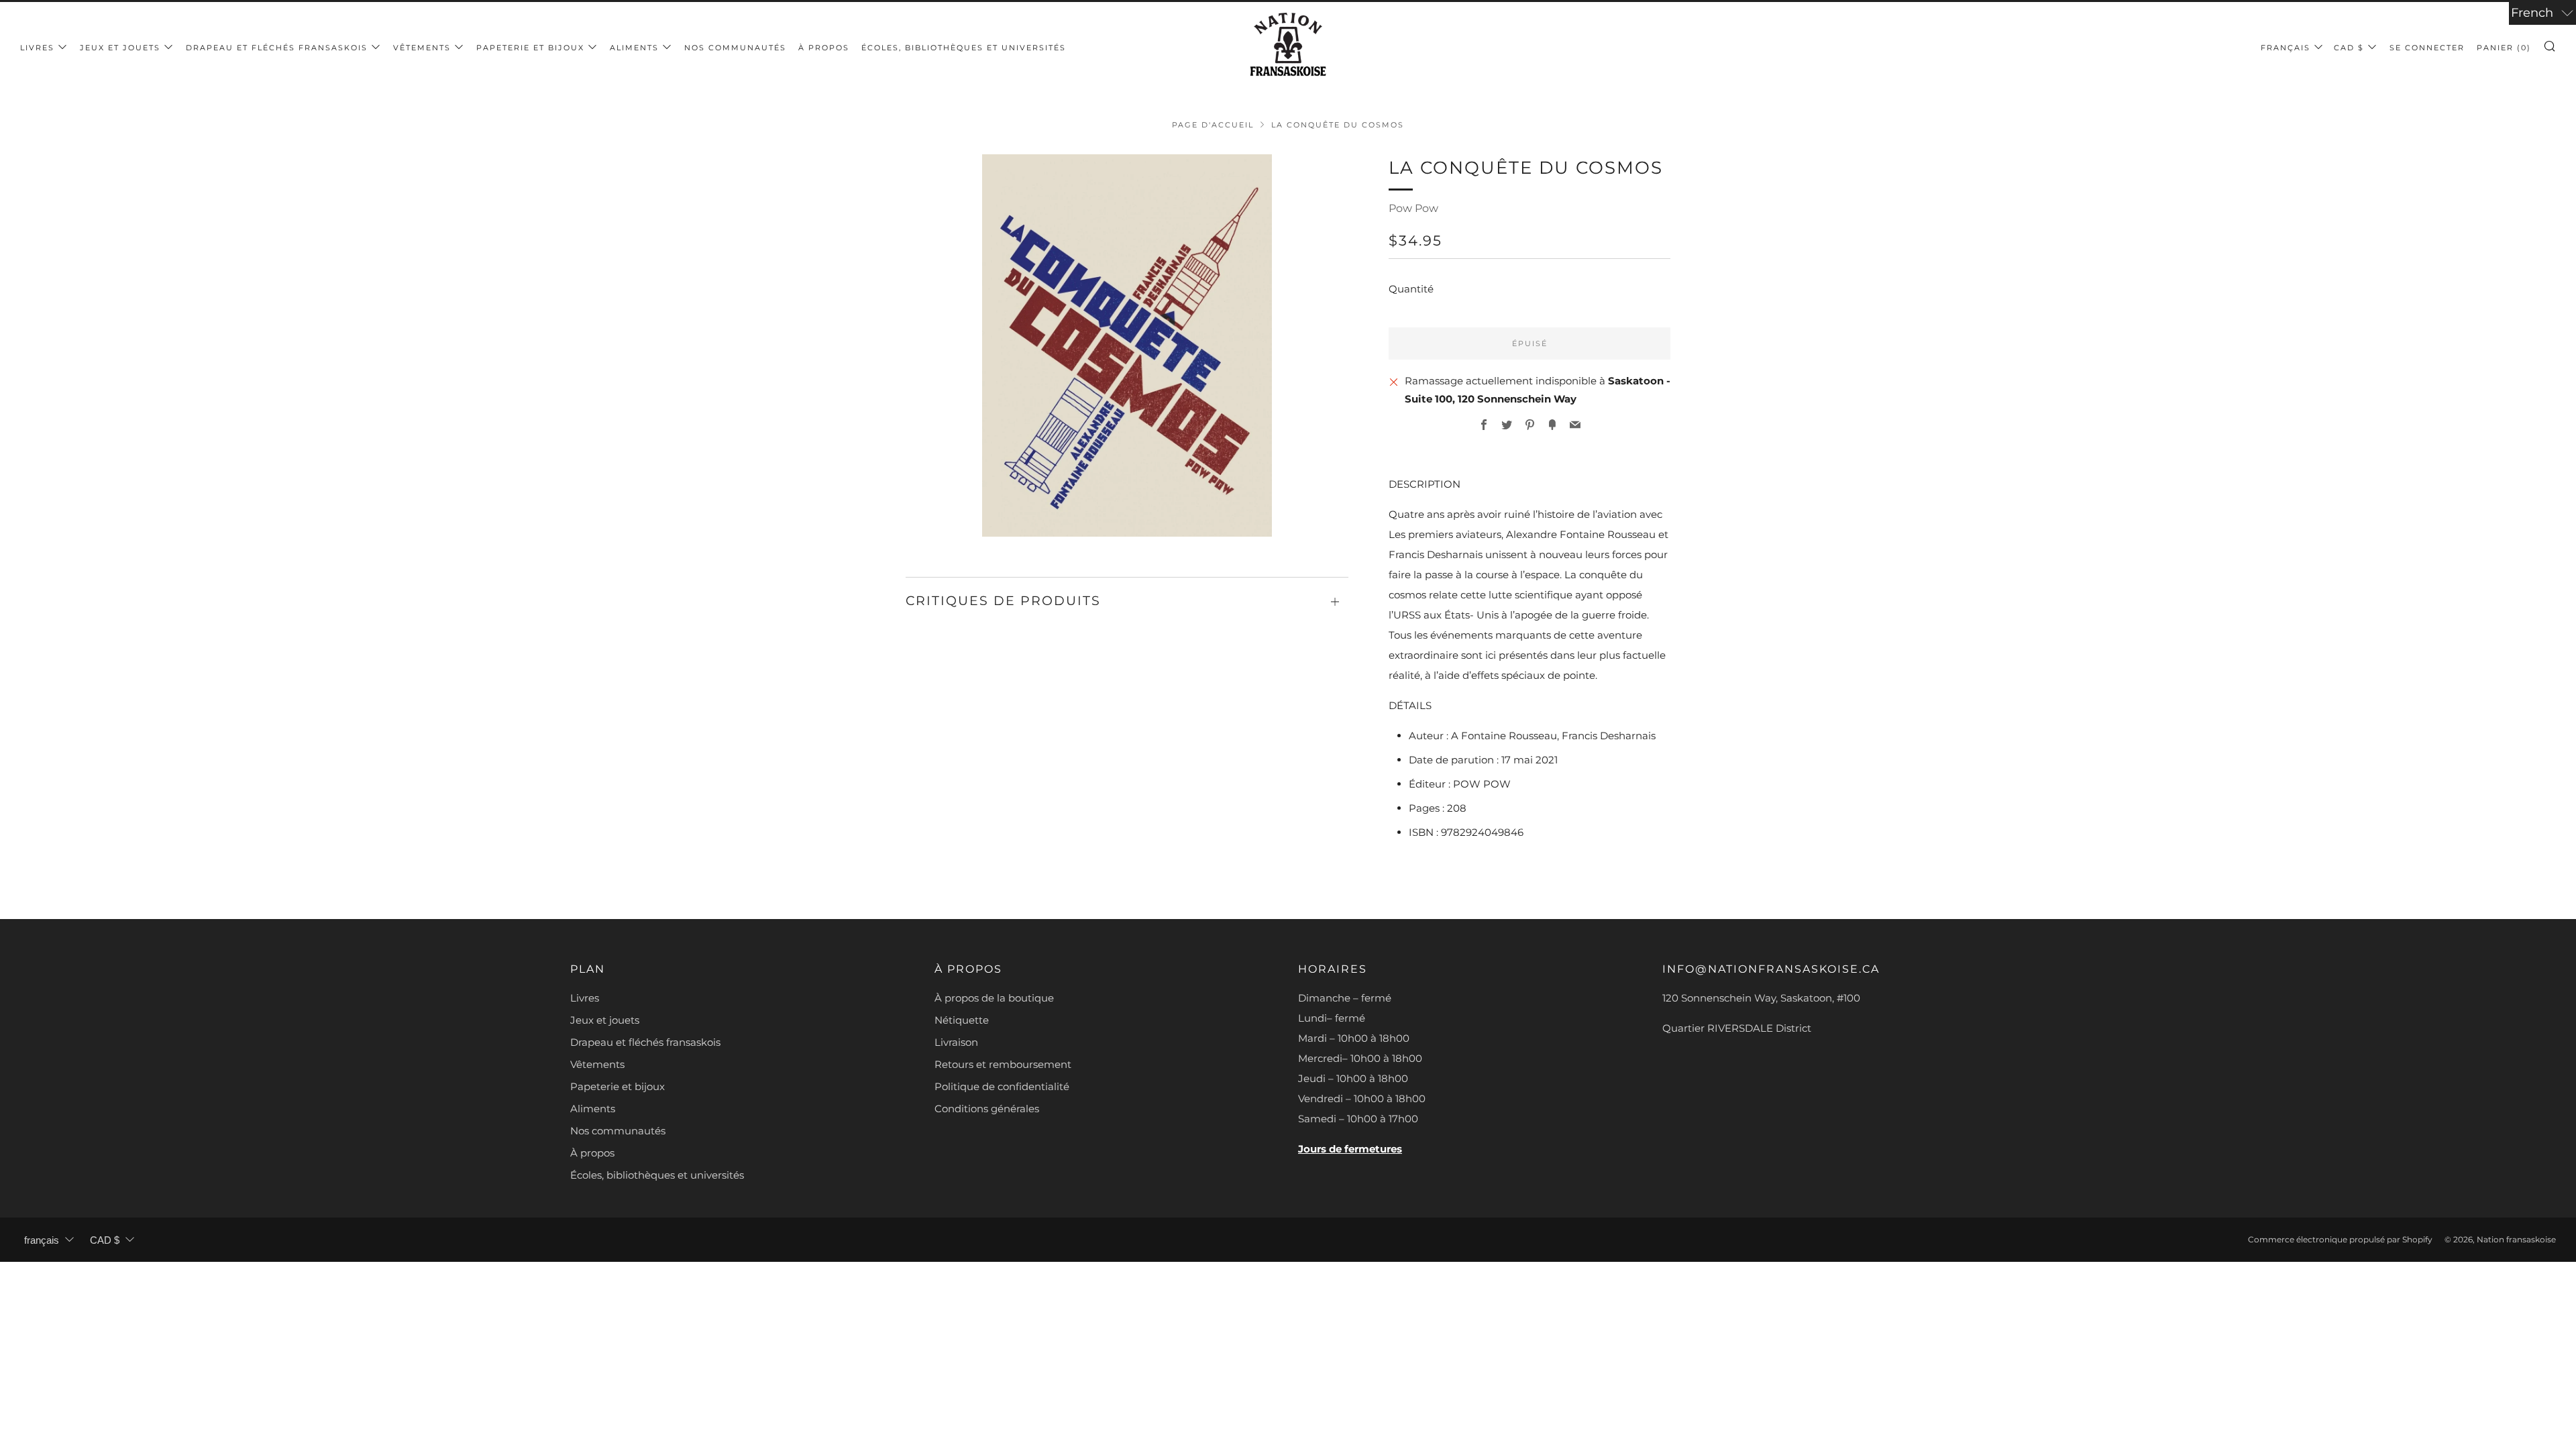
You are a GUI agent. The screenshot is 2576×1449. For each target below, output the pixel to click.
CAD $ (2349, 48)
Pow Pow (1413, 208)
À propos (824, 48)
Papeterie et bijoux (530, 48)
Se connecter (2427, 48)
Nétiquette (962, 1020)
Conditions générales (987, 1109)
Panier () (2504, 48)
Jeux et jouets (120, 48)
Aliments (634, 48)
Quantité (1411, 289)
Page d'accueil (1213, 125)
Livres (37, 48)
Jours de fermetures (1350, 1149)
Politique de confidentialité (1002, 1086)
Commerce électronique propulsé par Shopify (2340, 1239)
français (2286, 48)
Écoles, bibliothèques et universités (964, 48)
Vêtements (422, 48)
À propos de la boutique (994, 998)
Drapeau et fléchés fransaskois (277, 48)
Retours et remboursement (1003, 1064)
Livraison (956, 1042)
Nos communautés (735, 48)
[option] (1127, 345)
